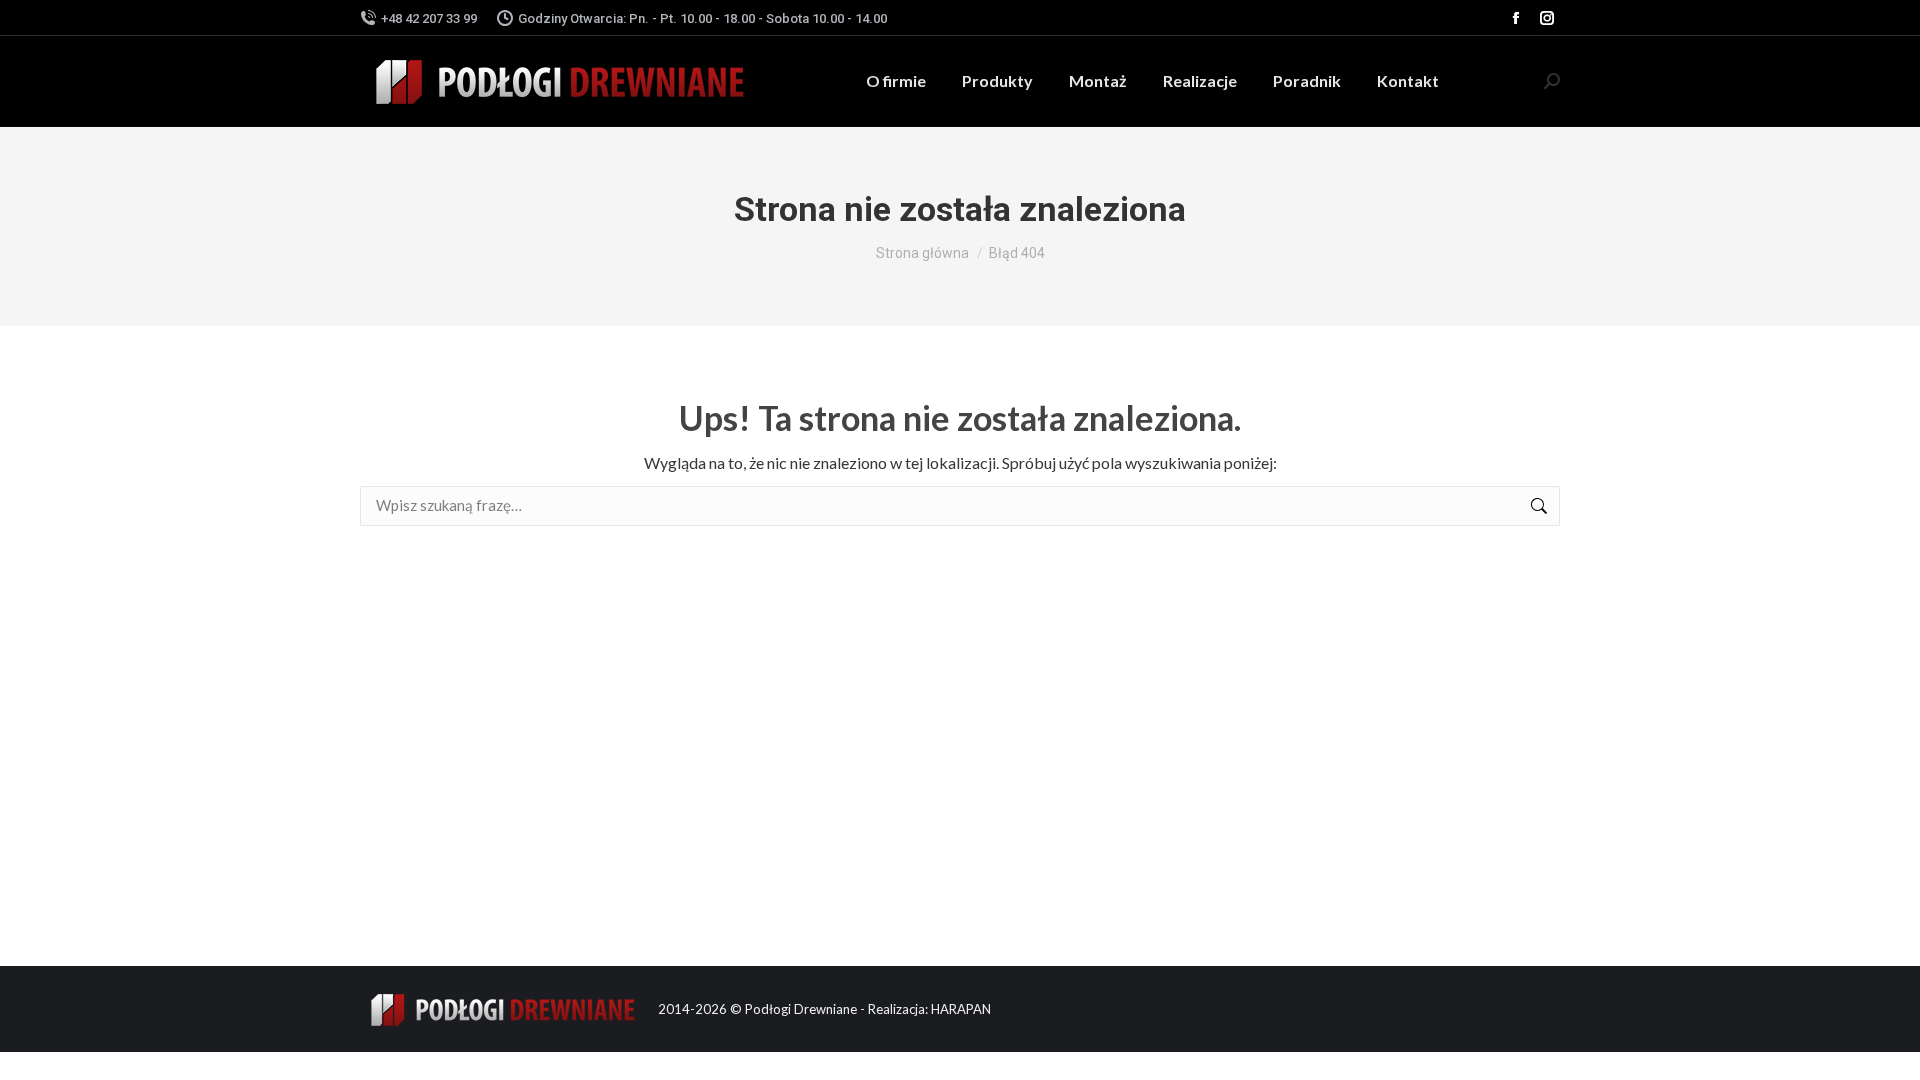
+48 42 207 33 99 (429, 18)
